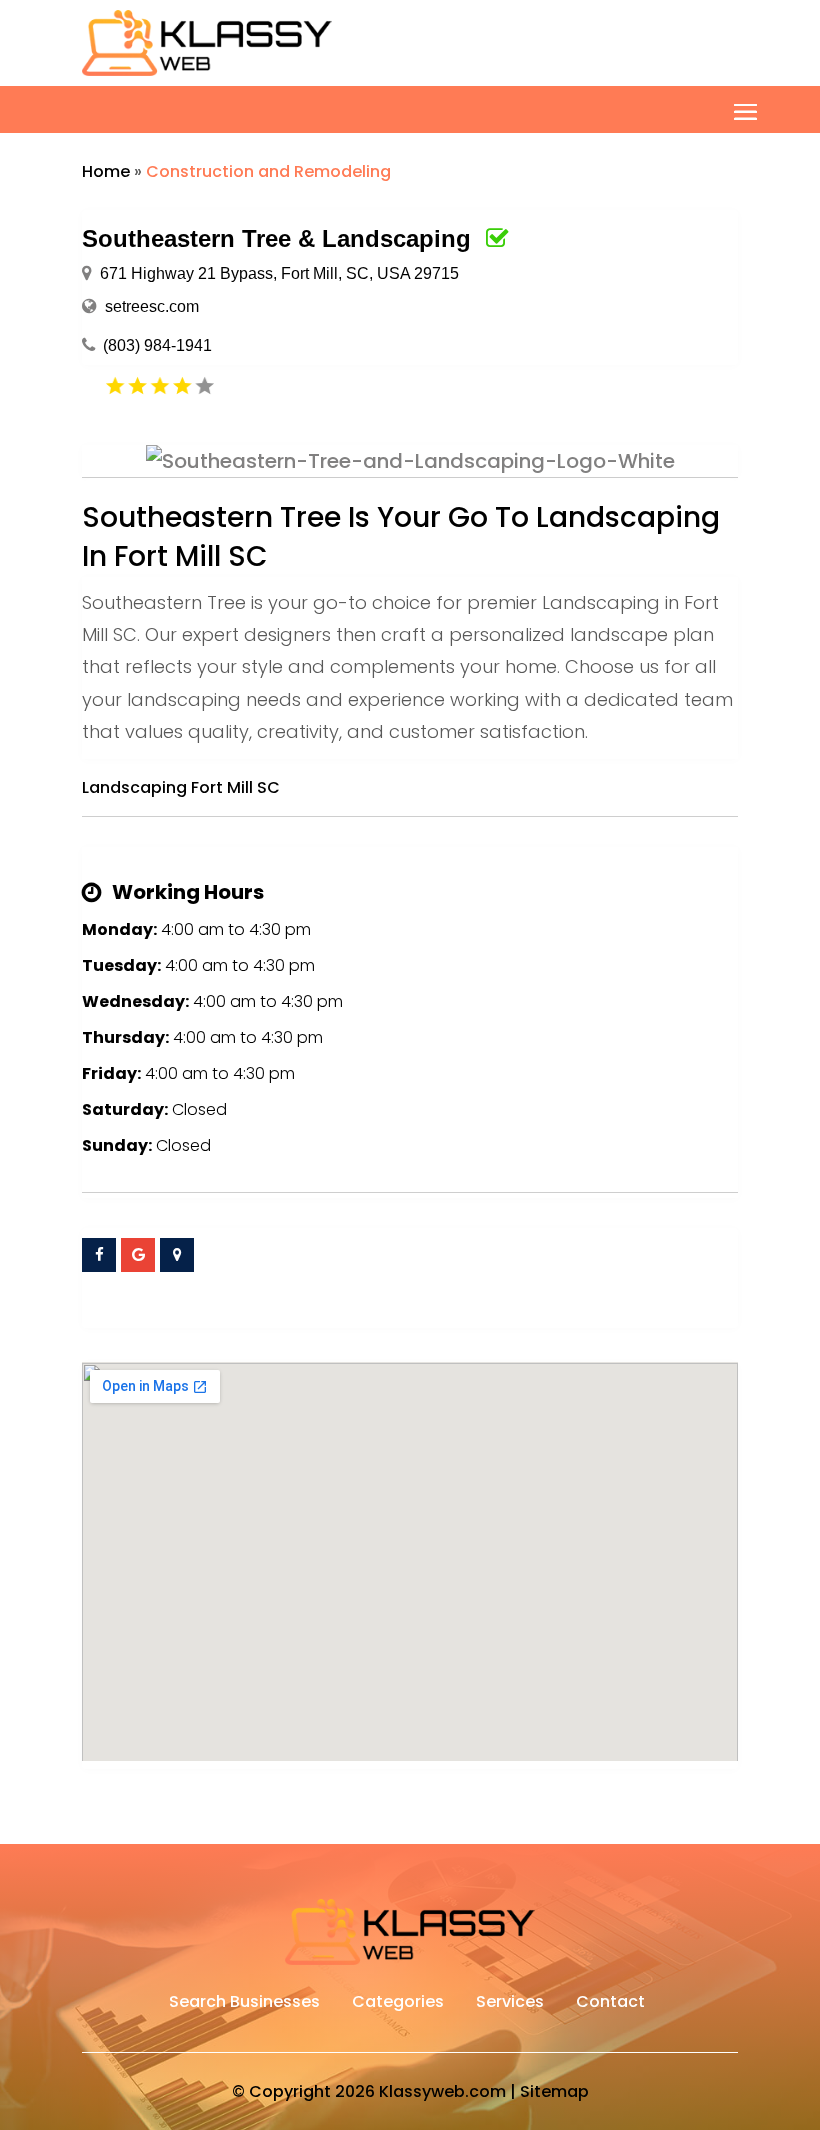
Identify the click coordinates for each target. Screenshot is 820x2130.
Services (510, 2004)
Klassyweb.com (442, 2091)
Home (106, 171)
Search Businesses (244, 2004)
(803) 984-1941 (157, 345)
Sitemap (554, 2091)
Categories (398, 2004)
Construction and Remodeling (268, 171)
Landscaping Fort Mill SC (181, 787)
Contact (610, 2004)
